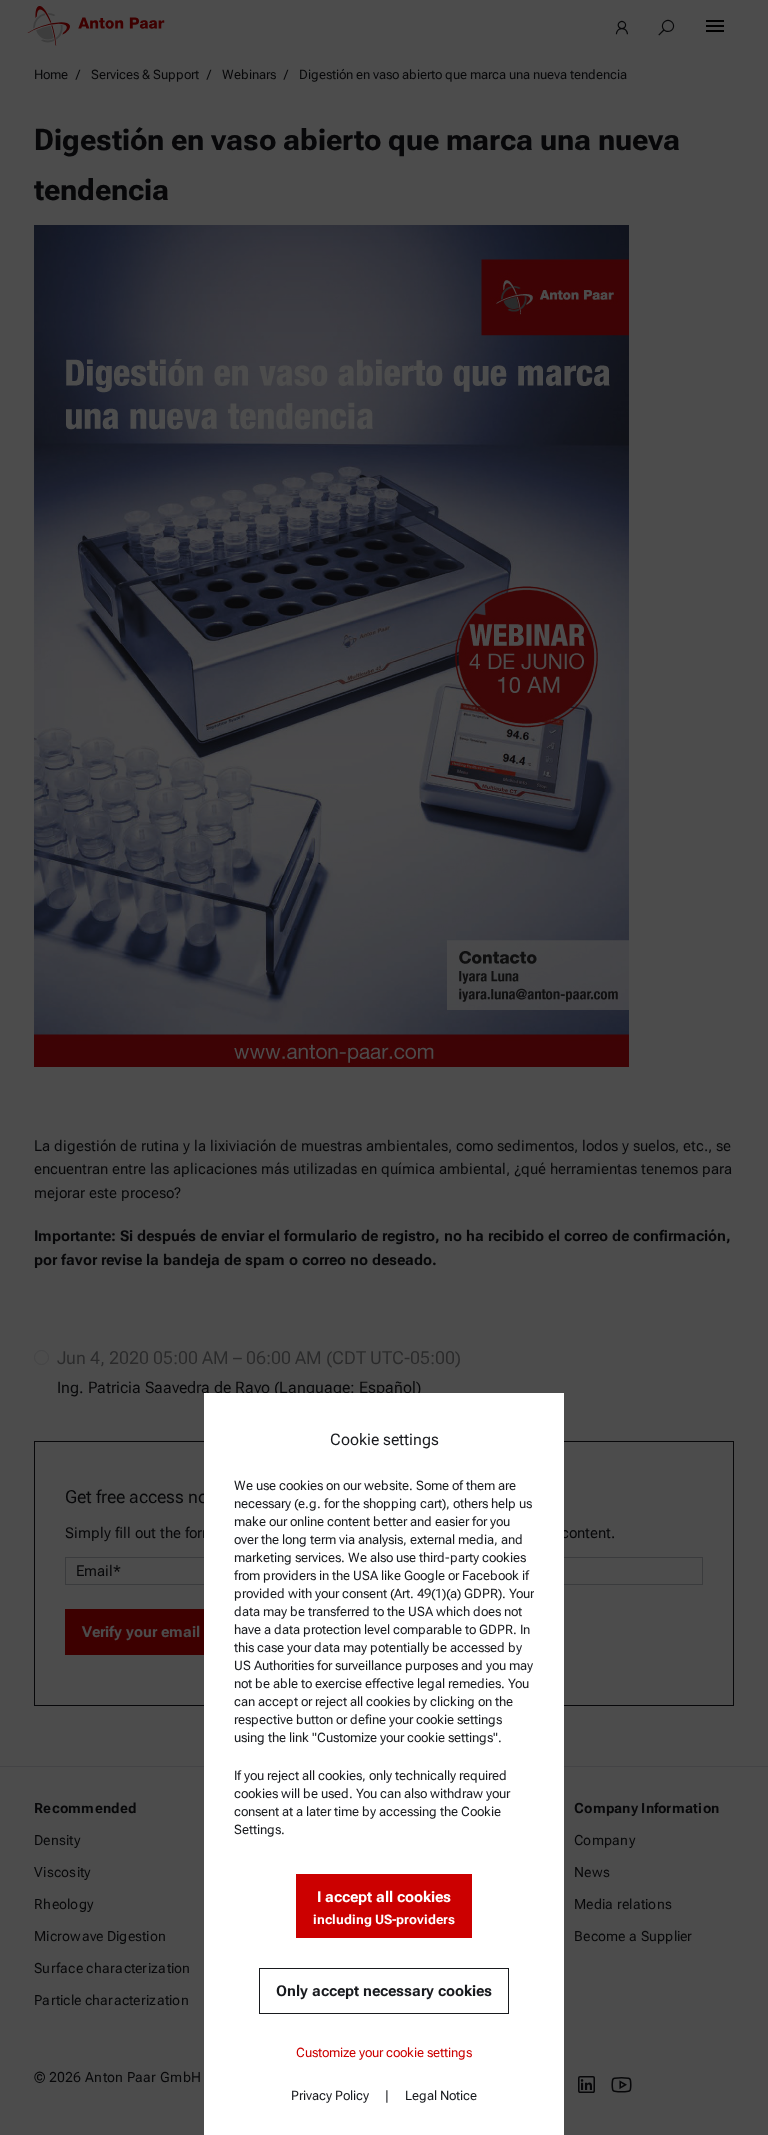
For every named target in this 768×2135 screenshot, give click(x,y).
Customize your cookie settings (384, 2052)
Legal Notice (441, 2095)
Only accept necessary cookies (384, 1991)
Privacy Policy (330, 2095)
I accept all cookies (384, 1907)
